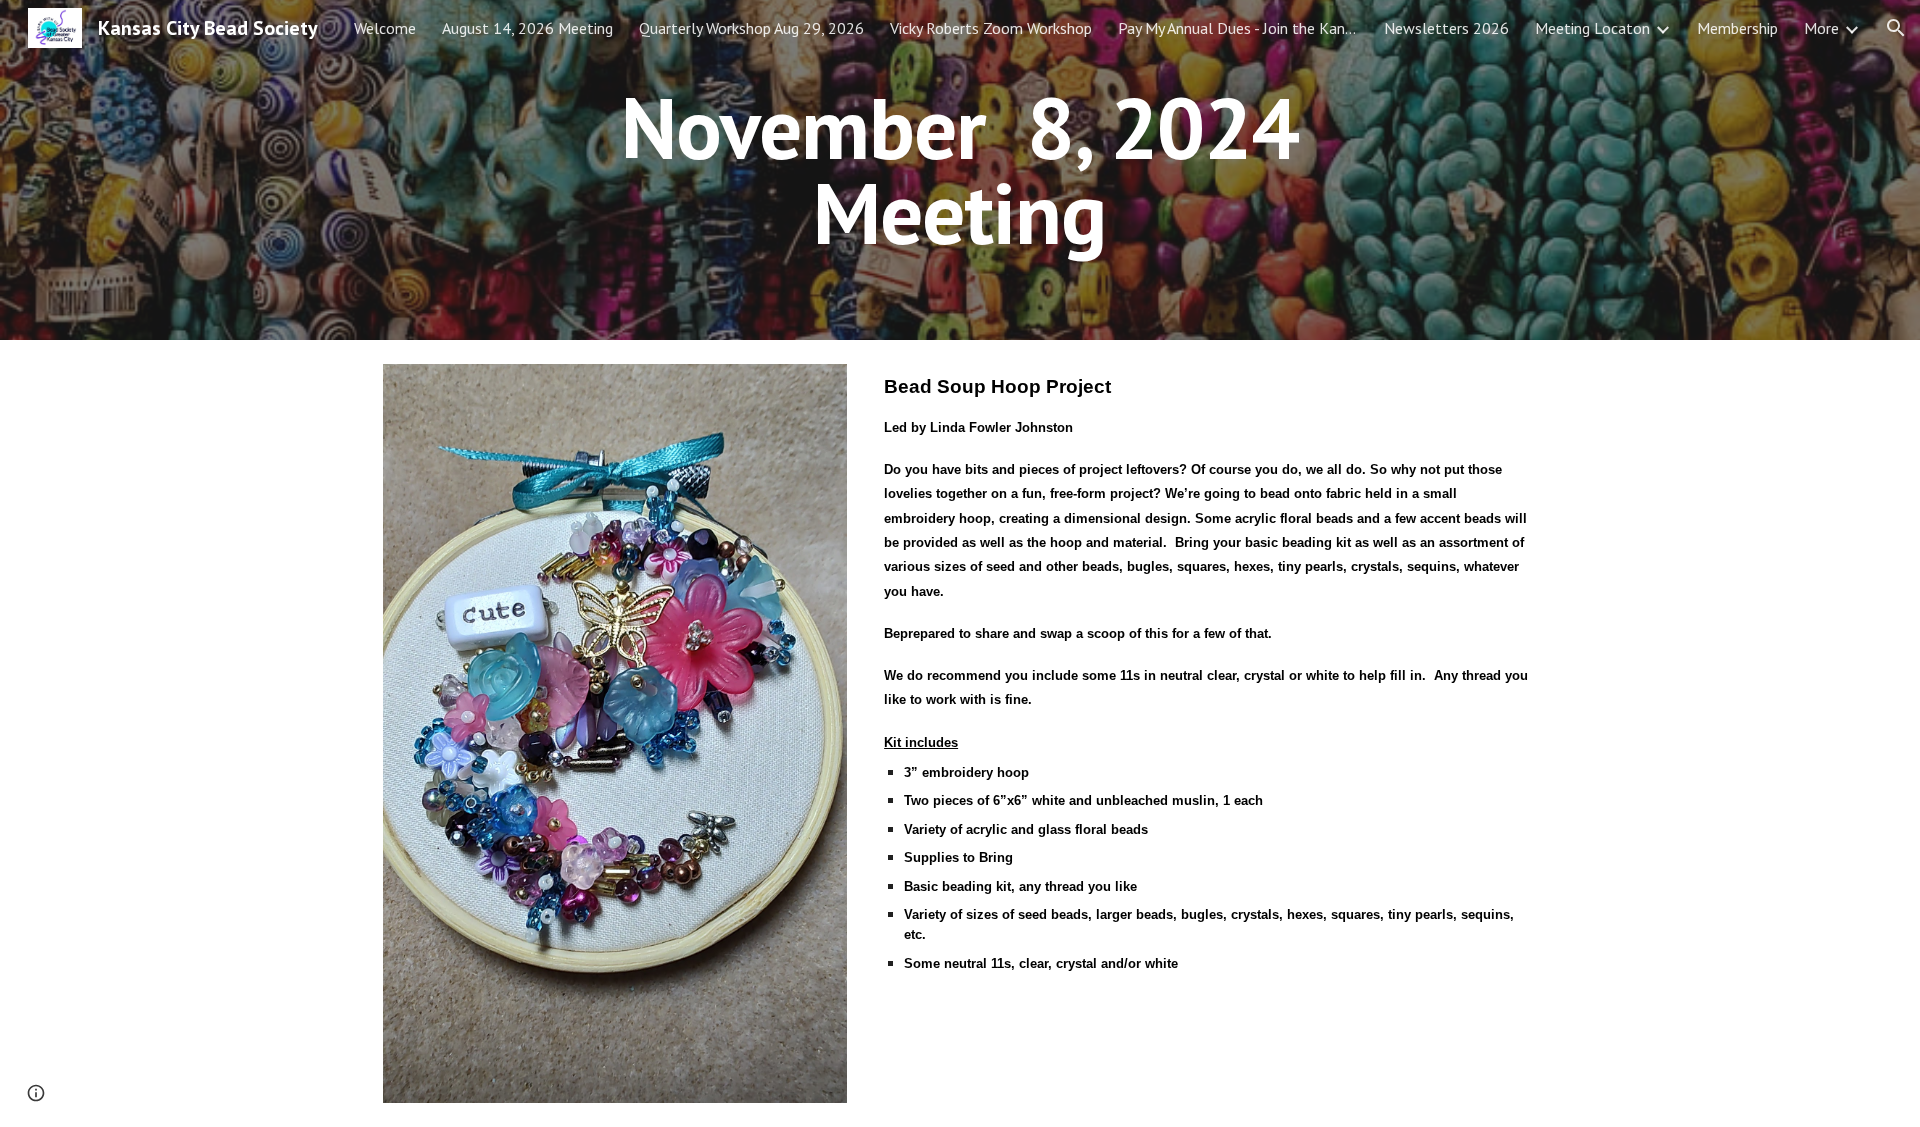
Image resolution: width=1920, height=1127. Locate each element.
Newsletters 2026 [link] (1446, 28)
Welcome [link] (385, 28)
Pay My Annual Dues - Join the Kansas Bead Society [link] (1238, 28)
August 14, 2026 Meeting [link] (527, 28)
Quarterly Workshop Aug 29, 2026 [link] (751, 28)
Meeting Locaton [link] (1592, 28)
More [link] (1821, 28)
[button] (1896, 28)
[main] (960, 170)
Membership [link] (1737, 28)
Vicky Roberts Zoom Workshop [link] (991, 28)
